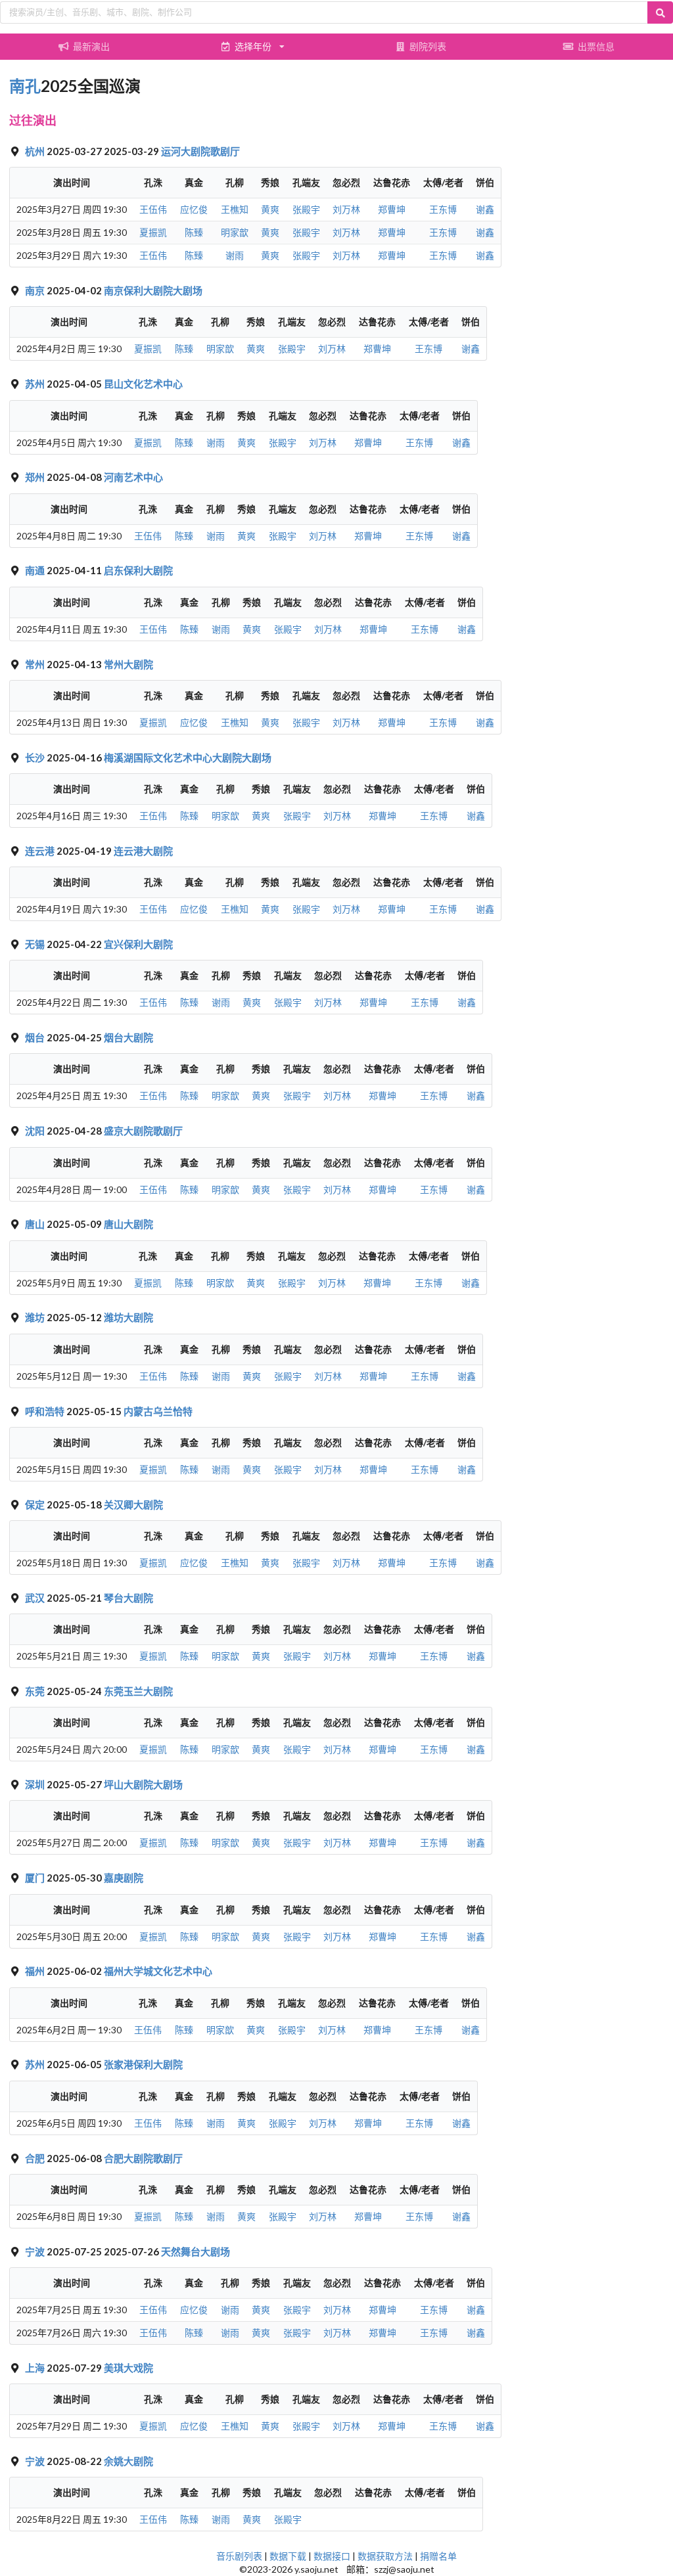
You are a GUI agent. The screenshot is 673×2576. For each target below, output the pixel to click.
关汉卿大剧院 (133, 1504)
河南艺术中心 (133, 477)
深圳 (36, 1784)
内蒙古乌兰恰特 (158, 1411)
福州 (36, 1971)
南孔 (25, 86)
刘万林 (346, 209)
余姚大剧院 (128, 2461)
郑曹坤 (392, 209)
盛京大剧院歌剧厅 (143, 1131)
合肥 (36, 2158)
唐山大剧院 (128, 1224)
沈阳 (36, 1131)
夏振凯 (153, 232)
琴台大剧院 (128, 1598)
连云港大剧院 (143, 851)
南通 (36, 570)
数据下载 (288, 2556)
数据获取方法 (385, 2556)
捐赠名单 (438, 2556)
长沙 (36, 757)
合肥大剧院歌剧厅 (143, 2158)
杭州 (36, 151)
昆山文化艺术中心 (143, 384)
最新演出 (91, 46)
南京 (36, 290)
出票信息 (596, 46)
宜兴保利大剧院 (138, 944)
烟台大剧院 (128, 1037)
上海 (36, 2368)
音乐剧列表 (239, 2556)
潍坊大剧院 (128, 1317)
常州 (36, 664)
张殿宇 (306, 209)
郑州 (36, 477)
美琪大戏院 (128, 2368)
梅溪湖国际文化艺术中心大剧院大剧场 (188, 757)
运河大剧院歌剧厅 (200, 151)
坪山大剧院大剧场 (143, 1784)
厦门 (36, 1878)
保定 (36, 1504)
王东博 (443, 209)
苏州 (36, 384)
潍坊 (36, 1317)
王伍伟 (153, 209)
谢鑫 (485, 209)
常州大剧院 (128, 664)
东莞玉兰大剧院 (138, 1691)
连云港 (41, 851)
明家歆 (235, 232)
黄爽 (270, 209)
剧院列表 (428, 46)
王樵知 (235, 209)
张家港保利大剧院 (143, 2064)
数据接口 (332, 2556)
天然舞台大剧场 (196, 2251)
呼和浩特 (46, 1411)
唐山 (36, 1224)
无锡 (36, 944)
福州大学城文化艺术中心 (158, 1971)
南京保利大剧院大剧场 (153, 290)
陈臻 (194, 232)
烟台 (36, 1037)
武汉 (36, 1598)
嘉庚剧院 (124, 1878)
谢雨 (235, 255)
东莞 (36, 1691)
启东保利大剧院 (138, 570)
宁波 (36, 2251)
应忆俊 (194, 209)
